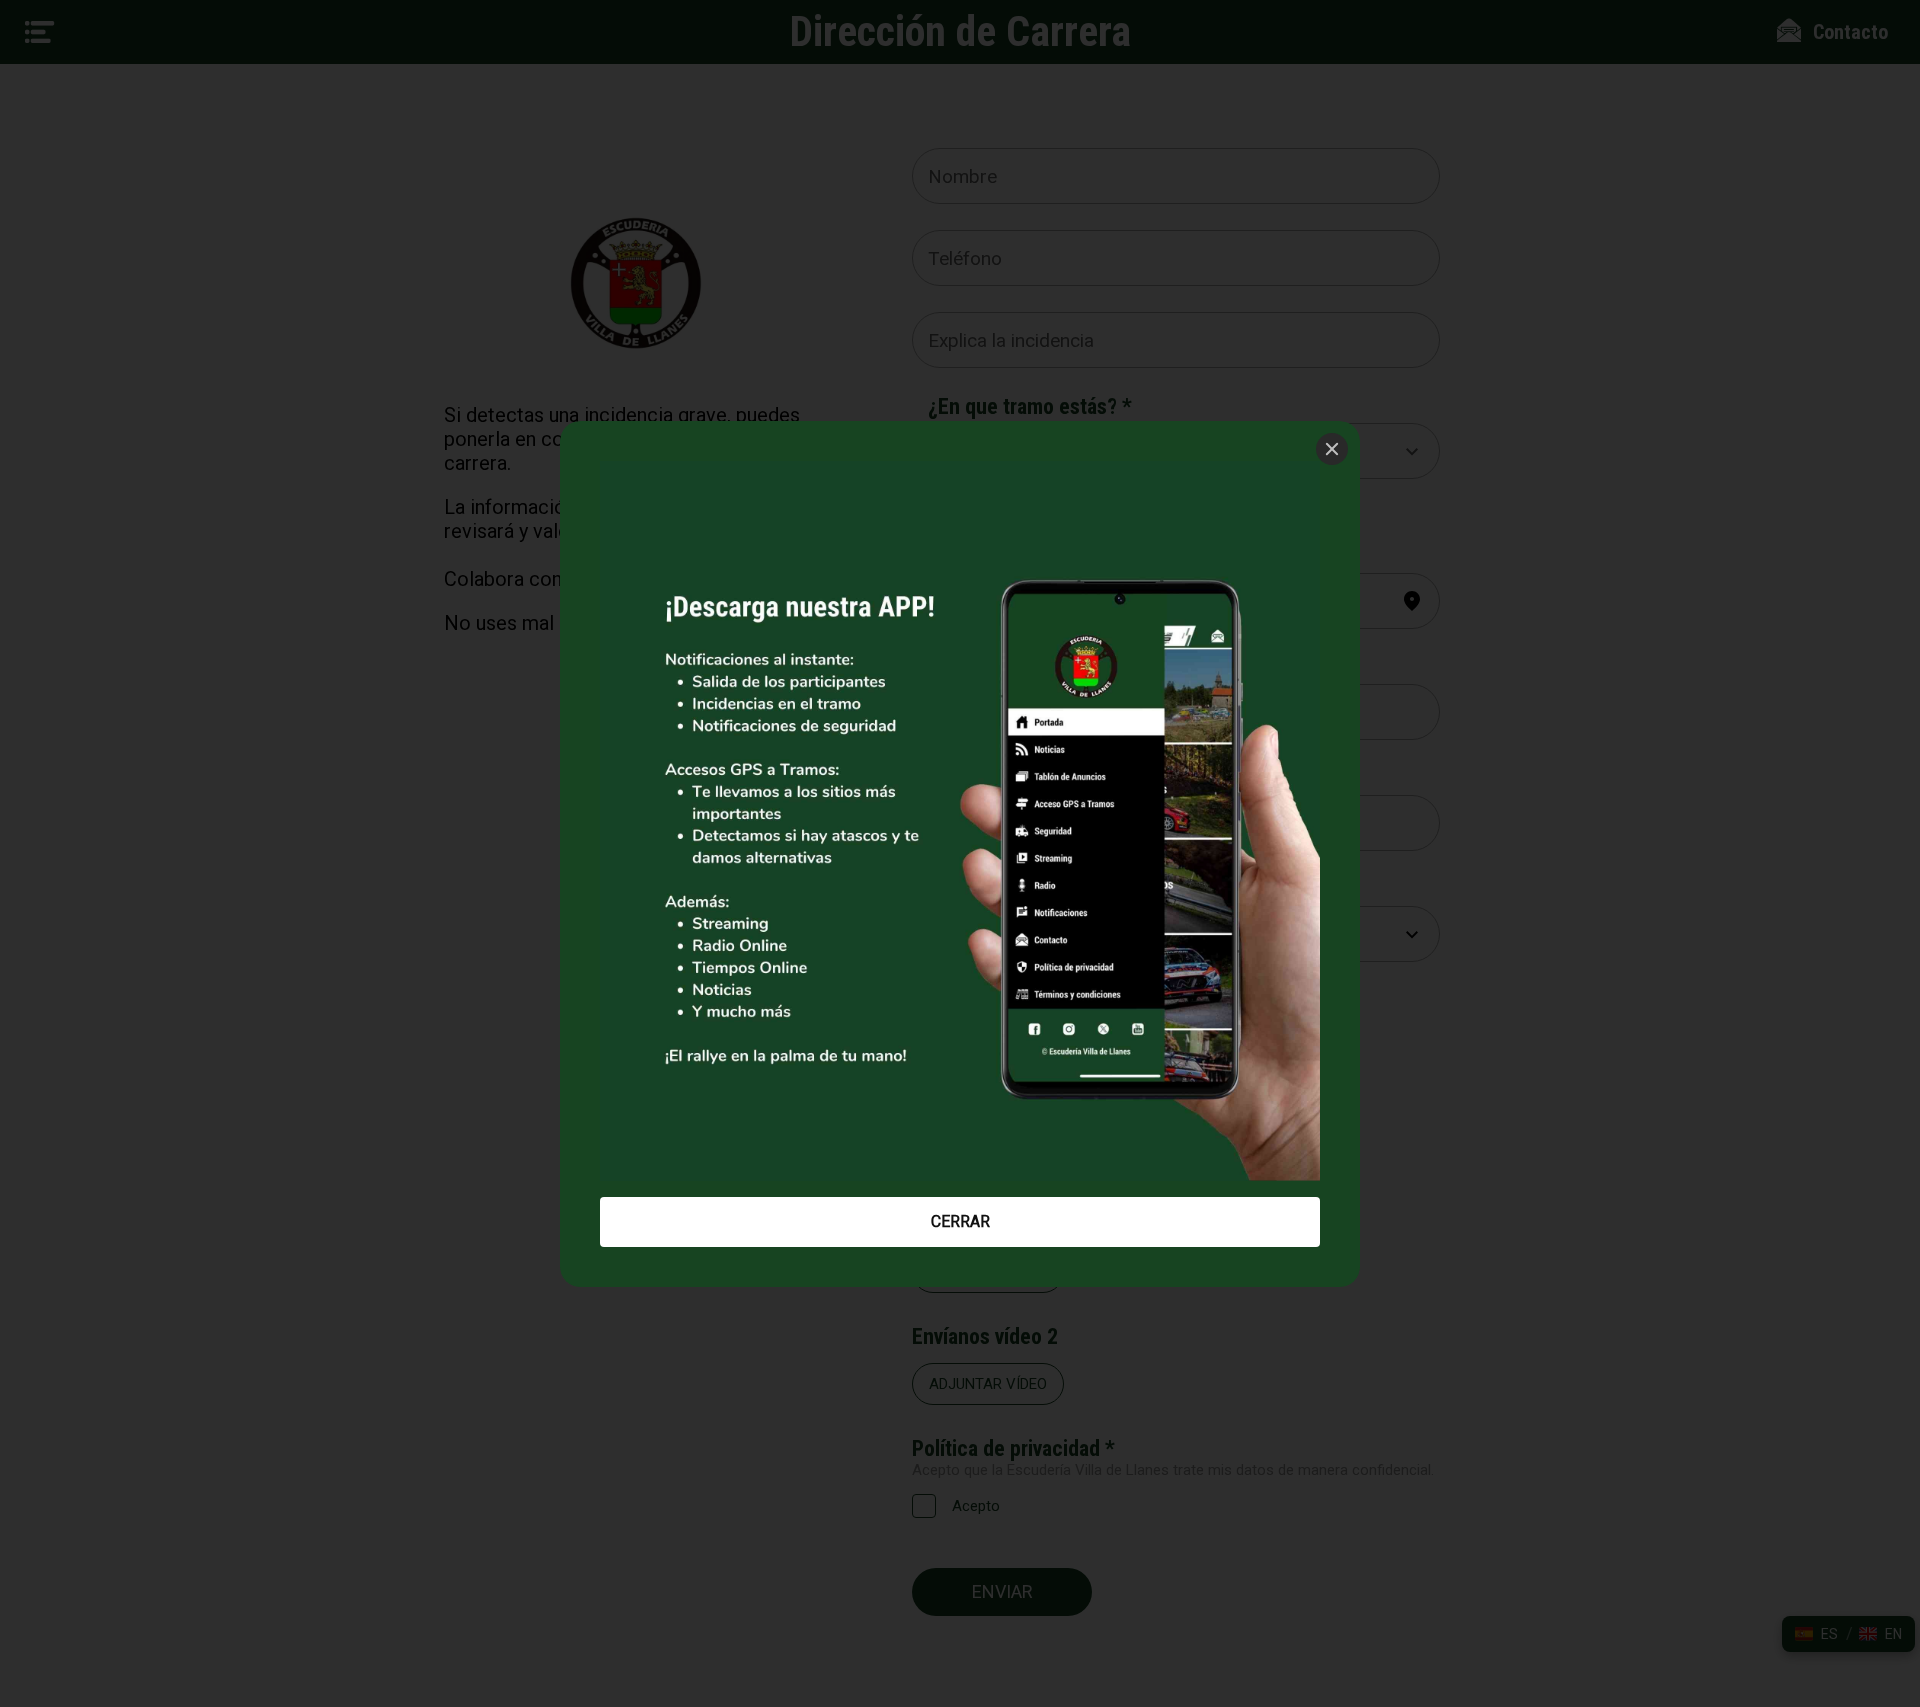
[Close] (1332, 449)
